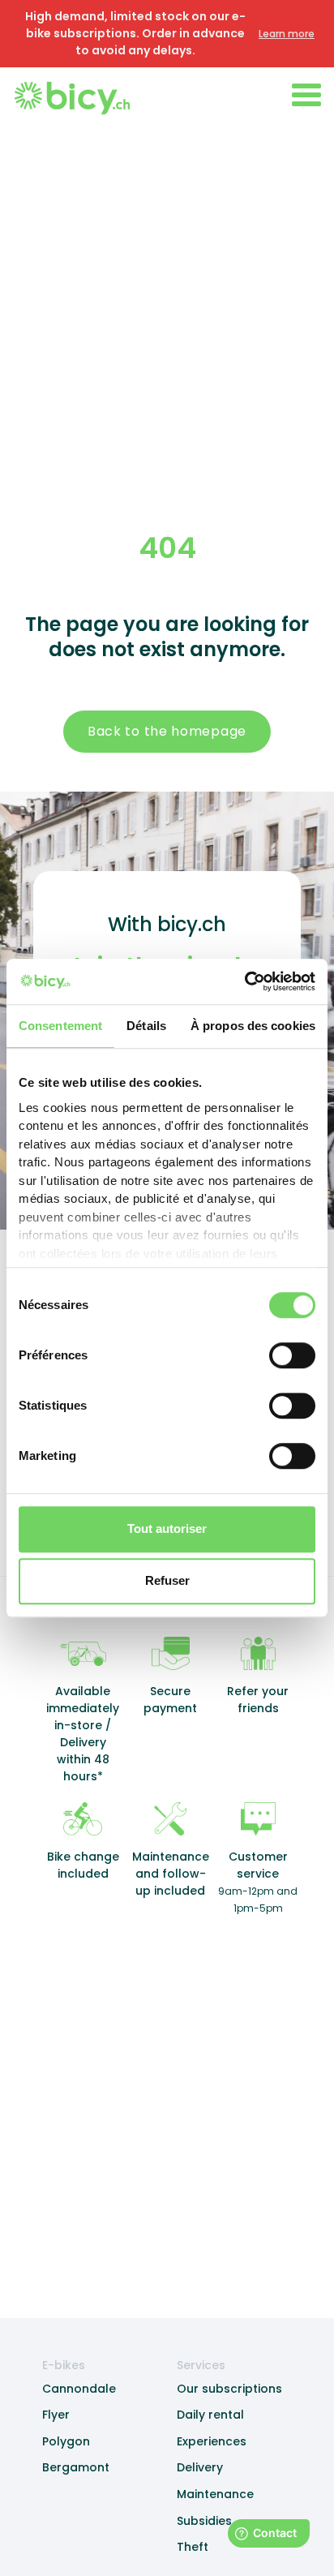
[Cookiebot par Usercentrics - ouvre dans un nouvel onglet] (244, 981)
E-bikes (64, 2365)
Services (201, 2365)
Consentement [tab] (60, 1026)
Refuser (167, 1580)
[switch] (292, 1355)
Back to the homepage (167, 731)
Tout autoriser (167, 1528)
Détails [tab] (146, 1026)
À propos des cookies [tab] (253, 1026)
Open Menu (306, 95)
